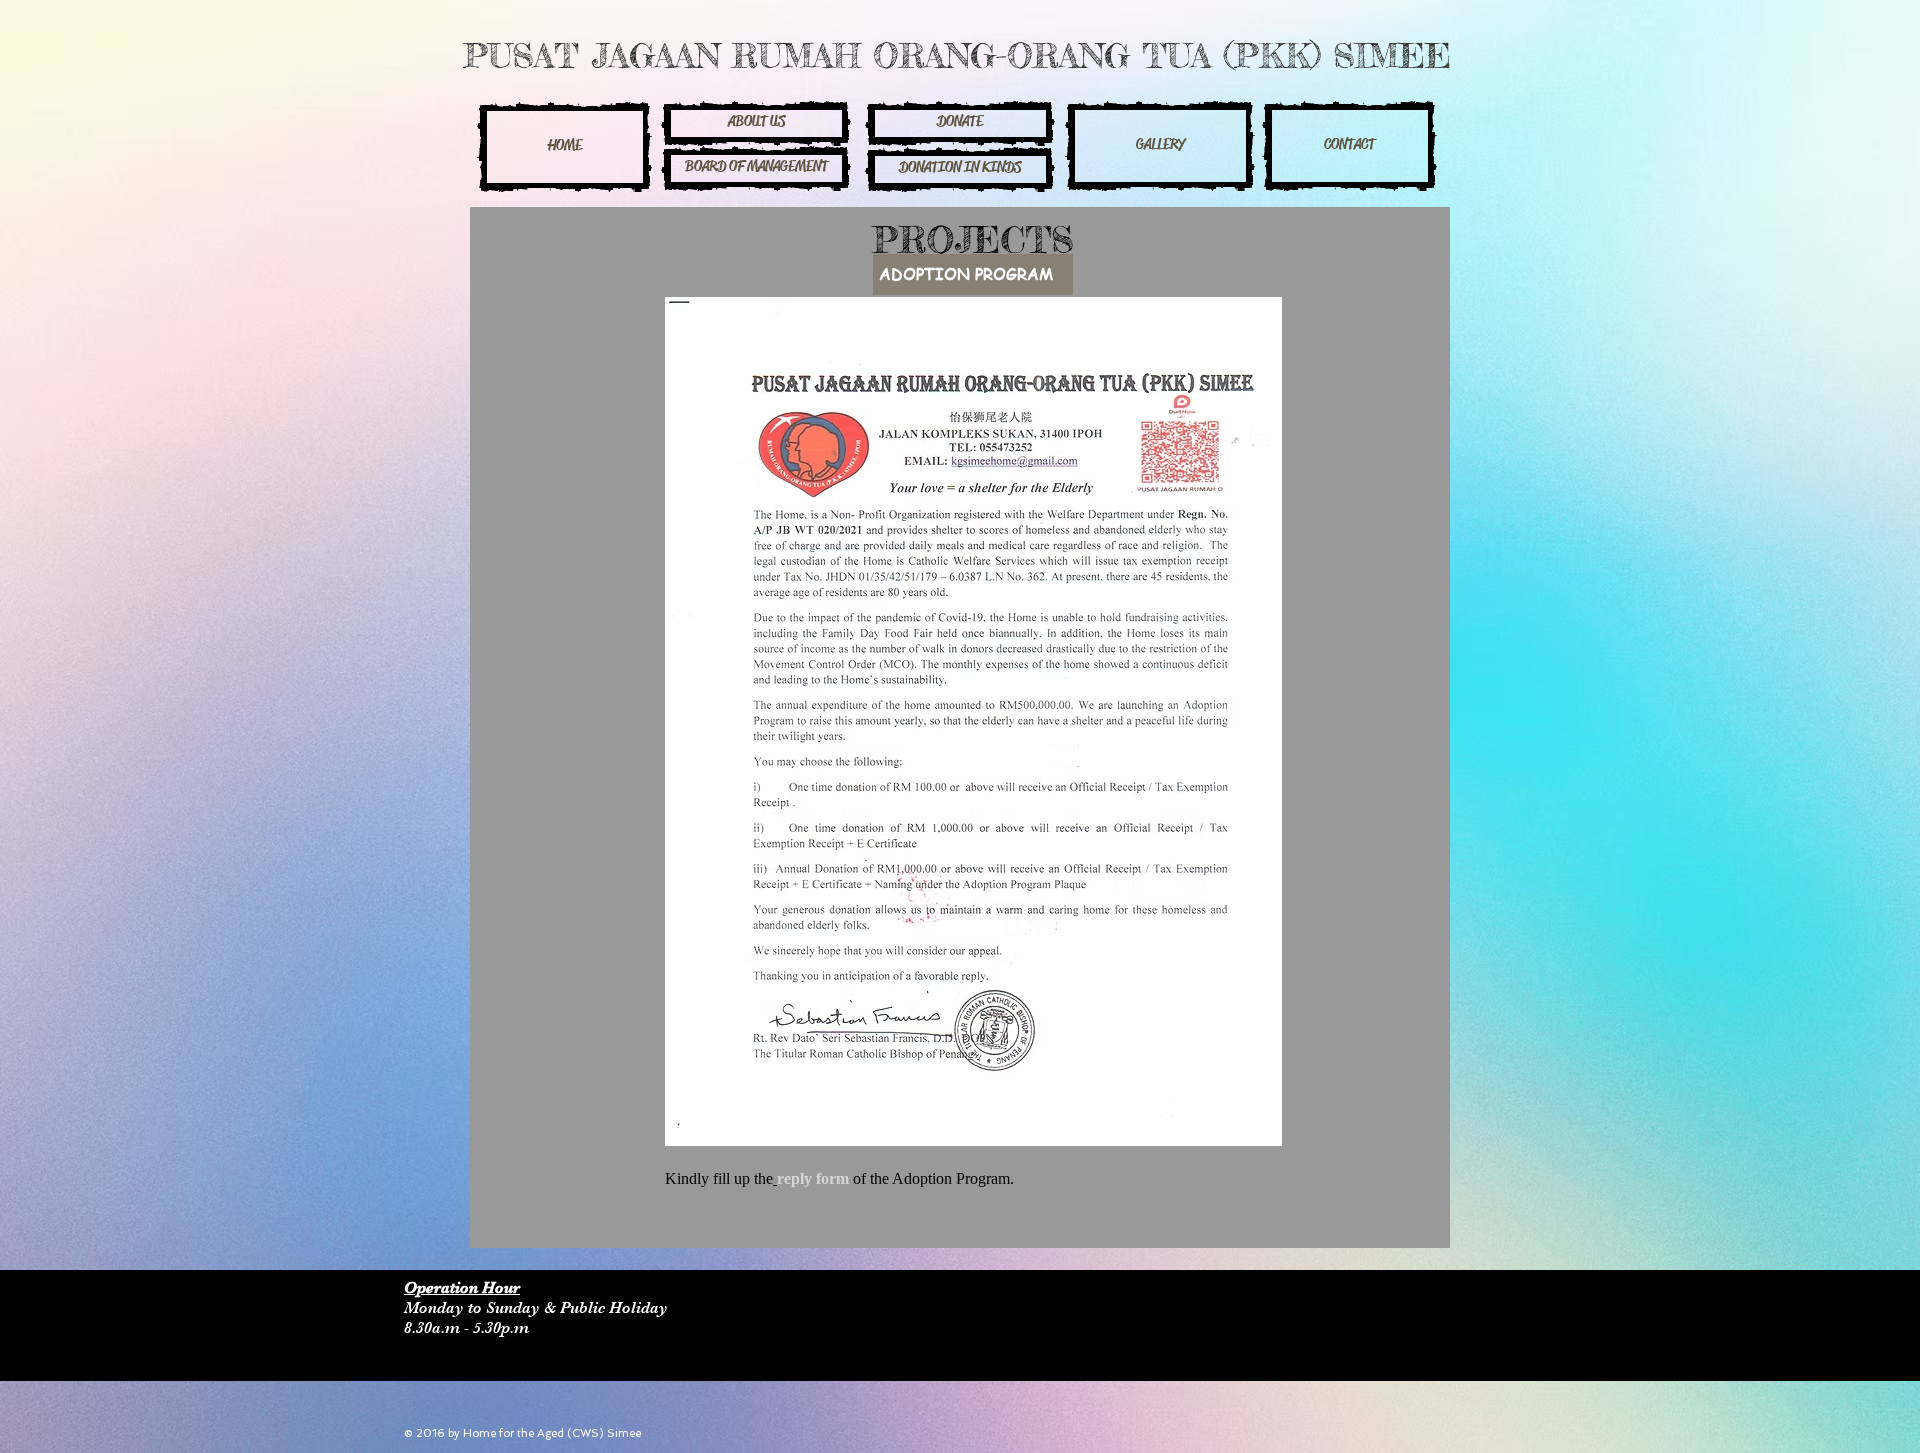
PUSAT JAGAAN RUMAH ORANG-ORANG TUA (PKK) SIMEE (957, 55)
